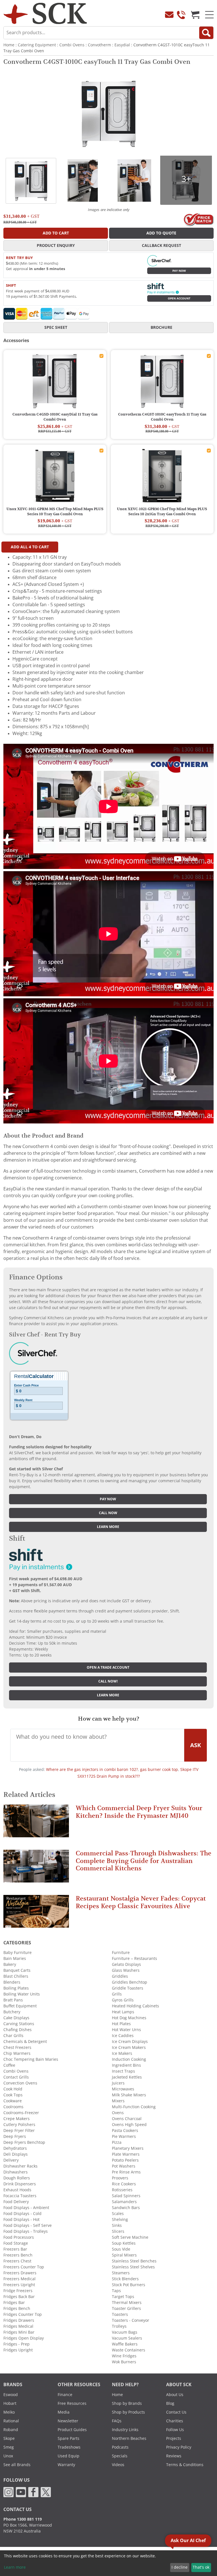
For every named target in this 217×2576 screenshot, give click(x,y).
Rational (11, 2421)
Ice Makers (122, 2053)
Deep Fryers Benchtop (24, 2142)
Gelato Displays (126, 1964)
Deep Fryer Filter (19, 2131)
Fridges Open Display (24, 2338)
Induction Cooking (129, 2059)
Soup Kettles (124, 2243)
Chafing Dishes (18, 2030)
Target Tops (123, 2297)
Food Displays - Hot (21, 2220)
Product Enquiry (56, 245)
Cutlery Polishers (19, 2125)
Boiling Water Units (22, 1994)
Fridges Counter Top (23, 2314)
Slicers (118, 2231)
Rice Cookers (124, 2184)
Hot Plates (121, 2024)
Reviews (174, 2456)
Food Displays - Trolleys (26, 2231)
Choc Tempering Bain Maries (31, 2059)
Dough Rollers (17, 2178)
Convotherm (99, 45)
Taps (116, 2291)
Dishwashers (16, 2172)
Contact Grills (16, 2077)
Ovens (118, 2113)
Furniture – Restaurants (134, 1958)
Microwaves (123, 2089)
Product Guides (72, 2430)
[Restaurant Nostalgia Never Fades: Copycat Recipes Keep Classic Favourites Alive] (36, 1914)
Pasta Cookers (125, 2131)
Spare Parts (69, 2438)
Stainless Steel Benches (134, 2261)
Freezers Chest (17, 2261)
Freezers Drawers (20, 2273)
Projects (174, 2438)
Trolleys (119, 2326)
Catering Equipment (37, 45)
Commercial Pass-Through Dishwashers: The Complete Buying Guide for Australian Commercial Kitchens (144, 1861)
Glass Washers (126, 1970)
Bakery (10, 1964)
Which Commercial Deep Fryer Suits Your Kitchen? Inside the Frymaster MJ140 (139, 1812)
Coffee (9, 2065)
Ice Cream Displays (130, 2042)
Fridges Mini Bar (19, 2332)
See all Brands (17, 2465)
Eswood (11, 2395)
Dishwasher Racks (20, 2166)
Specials (120, 2456)
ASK (196, 1745)
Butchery (12, 2012)
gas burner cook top (159, 1769)
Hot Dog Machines (129, 2018)
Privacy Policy (179, 2447)
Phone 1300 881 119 (23, 2519)
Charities (175, 2421)
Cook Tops (13, 2095)
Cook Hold (13, 2089)
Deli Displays (16, 2154)
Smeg (9, 2447)
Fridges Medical (18, 2326)
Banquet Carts (17, 1970)
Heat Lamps (123, 2012)
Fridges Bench (17, 2308)
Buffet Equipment (20, 2006)
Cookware (13, 2101)
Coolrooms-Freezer (21, 2113)
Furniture (121, 1953)
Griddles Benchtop (130, 1982)
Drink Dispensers (20, 2184)
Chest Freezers (17, 2047)
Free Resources (72, 2403)
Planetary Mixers (128, 2148)
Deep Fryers (15, 2136)
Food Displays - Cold (22, 2214)
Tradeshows (69, 2447)
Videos (118, 2465)
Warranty (66, 2465)
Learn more (108, 1527)
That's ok (201, 2567)
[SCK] (45, 13)
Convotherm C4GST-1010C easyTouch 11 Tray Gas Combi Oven (162, 417)
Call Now (108, 1513)
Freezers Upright (19, 2285)
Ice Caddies (123, 2036)
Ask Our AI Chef (188, 2541)
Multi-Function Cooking (134, 2107)
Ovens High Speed (129, 2125)
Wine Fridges (124, 2356)
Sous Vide (121, 2249)
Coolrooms (13, 2107)
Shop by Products (128, 2412)
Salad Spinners (126, 2196)
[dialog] (108, 2563)
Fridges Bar (14, 2303)
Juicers (118, 2083)
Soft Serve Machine (130, 2237)
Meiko (9, 2412)
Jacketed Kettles (127, 2077)
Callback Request (161, 245)
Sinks (117, 2225)
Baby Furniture (18, 1953)
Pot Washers (124, 2166)
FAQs (117, 2421)
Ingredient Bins (126, 2065)
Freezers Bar (15, 2249)
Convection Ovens (20, 2083)
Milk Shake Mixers (129, 2095)
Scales (118, 2214)
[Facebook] (33, 2492)
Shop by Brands (127, 2403)
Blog (170, 2403)
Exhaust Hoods (17, 2190)
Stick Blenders (125, 2279)
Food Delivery (16, 2202)
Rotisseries (122, 2190)
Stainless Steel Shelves (133, 2267)
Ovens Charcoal (127, 2119)
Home (9, 45)
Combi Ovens (72, 45)
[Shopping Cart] (195, 15)
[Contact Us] (169, 15)
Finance (65, 2395)
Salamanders (124, 2202)
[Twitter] (46, 2492)
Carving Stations (19, 2024)
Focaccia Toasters (20, 2196)
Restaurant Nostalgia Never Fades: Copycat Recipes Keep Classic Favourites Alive (141, 1902)
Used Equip (69, 2456)
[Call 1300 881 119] (181, 15)
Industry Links (125, 2430)
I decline (180, 2567)
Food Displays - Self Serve (28, 2225)
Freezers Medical (19, 2279)
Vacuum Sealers (127, 2338)
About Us (175, 2395)
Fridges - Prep (17, 2344)
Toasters (120, 2314)
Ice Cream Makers (129, 2047)
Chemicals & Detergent (25, 2042)
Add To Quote (161, 233)
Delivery (11, 2160)
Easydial (122, 45)
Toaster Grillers (126, 2308)
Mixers (118, 2101)
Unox (8, 2456)
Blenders (12, 1982)
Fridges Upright (18, 2350)
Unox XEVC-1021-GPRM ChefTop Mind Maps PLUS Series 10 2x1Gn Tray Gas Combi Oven (162, 512)
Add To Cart (56, 233)
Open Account (179, 298)
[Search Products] (206, 33)
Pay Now (179, 271)
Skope (9, 2438)
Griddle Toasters (128, 1988)
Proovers (120, 2178)
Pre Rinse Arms (126, 2172)
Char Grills (13, 2036)
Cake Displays (16, 2018)
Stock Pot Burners (129, 2285)
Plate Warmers (126, 2154)
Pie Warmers (124, 2136)
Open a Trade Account (108, 1668)
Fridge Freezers (18, 2291)
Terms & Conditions (185, 2465)
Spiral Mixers (124, 2255)
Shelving (120, 2220)
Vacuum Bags (125, 2332)
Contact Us (176, 2412)
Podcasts (120, 2447)
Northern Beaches (129, 2438)
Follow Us (175, 2430)
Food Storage (16, 2243)
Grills (117, 1994)
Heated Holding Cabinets (135, 2006)
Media (64, 2412)
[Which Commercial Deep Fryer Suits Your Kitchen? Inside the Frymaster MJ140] (36, 1823)
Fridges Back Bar (19, 2297)
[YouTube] (21, 2492)
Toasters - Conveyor (131, 2320)
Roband (11, 2430)
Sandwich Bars (126, 2208)
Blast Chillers (16, 1976)
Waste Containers (129, 2350)
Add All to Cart (30, 547)
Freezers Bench (18, 2255)
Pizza (117, 2142)
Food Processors (19, 2237)
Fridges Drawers (19, 2320)
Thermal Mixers (127, 2303)
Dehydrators (15, 2148)
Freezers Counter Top (24, 2267)
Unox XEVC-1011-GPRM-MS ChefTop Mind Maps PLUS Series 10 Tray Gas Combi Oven (55, 512)
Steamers (121, 2273)
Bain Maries (15, 1958)
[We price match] (198, 219)
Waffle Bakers (125, 2344)
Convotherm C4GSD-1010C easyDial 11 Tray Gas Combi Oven (55, 417)
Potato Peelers (125, 2160)
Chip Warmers (17, 2053)
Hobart (10, 2403)
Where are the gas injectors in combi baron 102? (92, 1769)
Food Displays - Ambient (26, 2208)
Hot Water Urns (126, 2030)
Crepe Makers (17, 2119)
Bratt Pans (13, 2000)
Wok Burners (124, 2362)
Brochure (161, 327)
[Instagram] (8, 2492)
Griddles (120, 1976)
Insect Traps (123, 2071)
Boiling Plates (16, 1988)
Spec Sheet (56, 327)
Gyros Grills (123, 2000)
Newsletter (68, 2421)
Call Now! (108, 1681)
